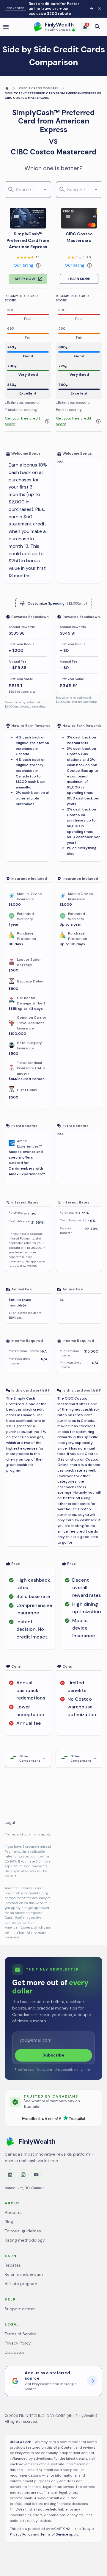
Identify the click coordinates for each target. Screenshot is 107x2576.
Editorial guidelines (23, 2231)
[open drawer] (6, 27)
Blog (9, 2222)
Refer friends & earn (24, 2274)
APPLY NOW (25, 279)
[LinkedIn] (10, 2175)
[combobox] (27, 190)
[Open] (45, 190)
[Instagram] (23, 2175)
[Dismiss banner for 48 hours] (100, 9)
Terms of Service (21, 2334)
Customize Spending (57, 603)
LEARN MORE (79, 279)
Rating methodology (25, 2240)
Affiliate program (21, 2284)
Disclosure (15, 2352)
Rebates (13, 2265)
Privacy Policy (18, 2343)
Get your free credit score (22, 421)
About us (14, 2213)
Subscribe (53, 2055)
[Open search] (97, 27)
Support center (20, 2309)
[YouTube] (36, 2175)
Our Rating (23, 265)
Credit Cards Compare (39, 88)
